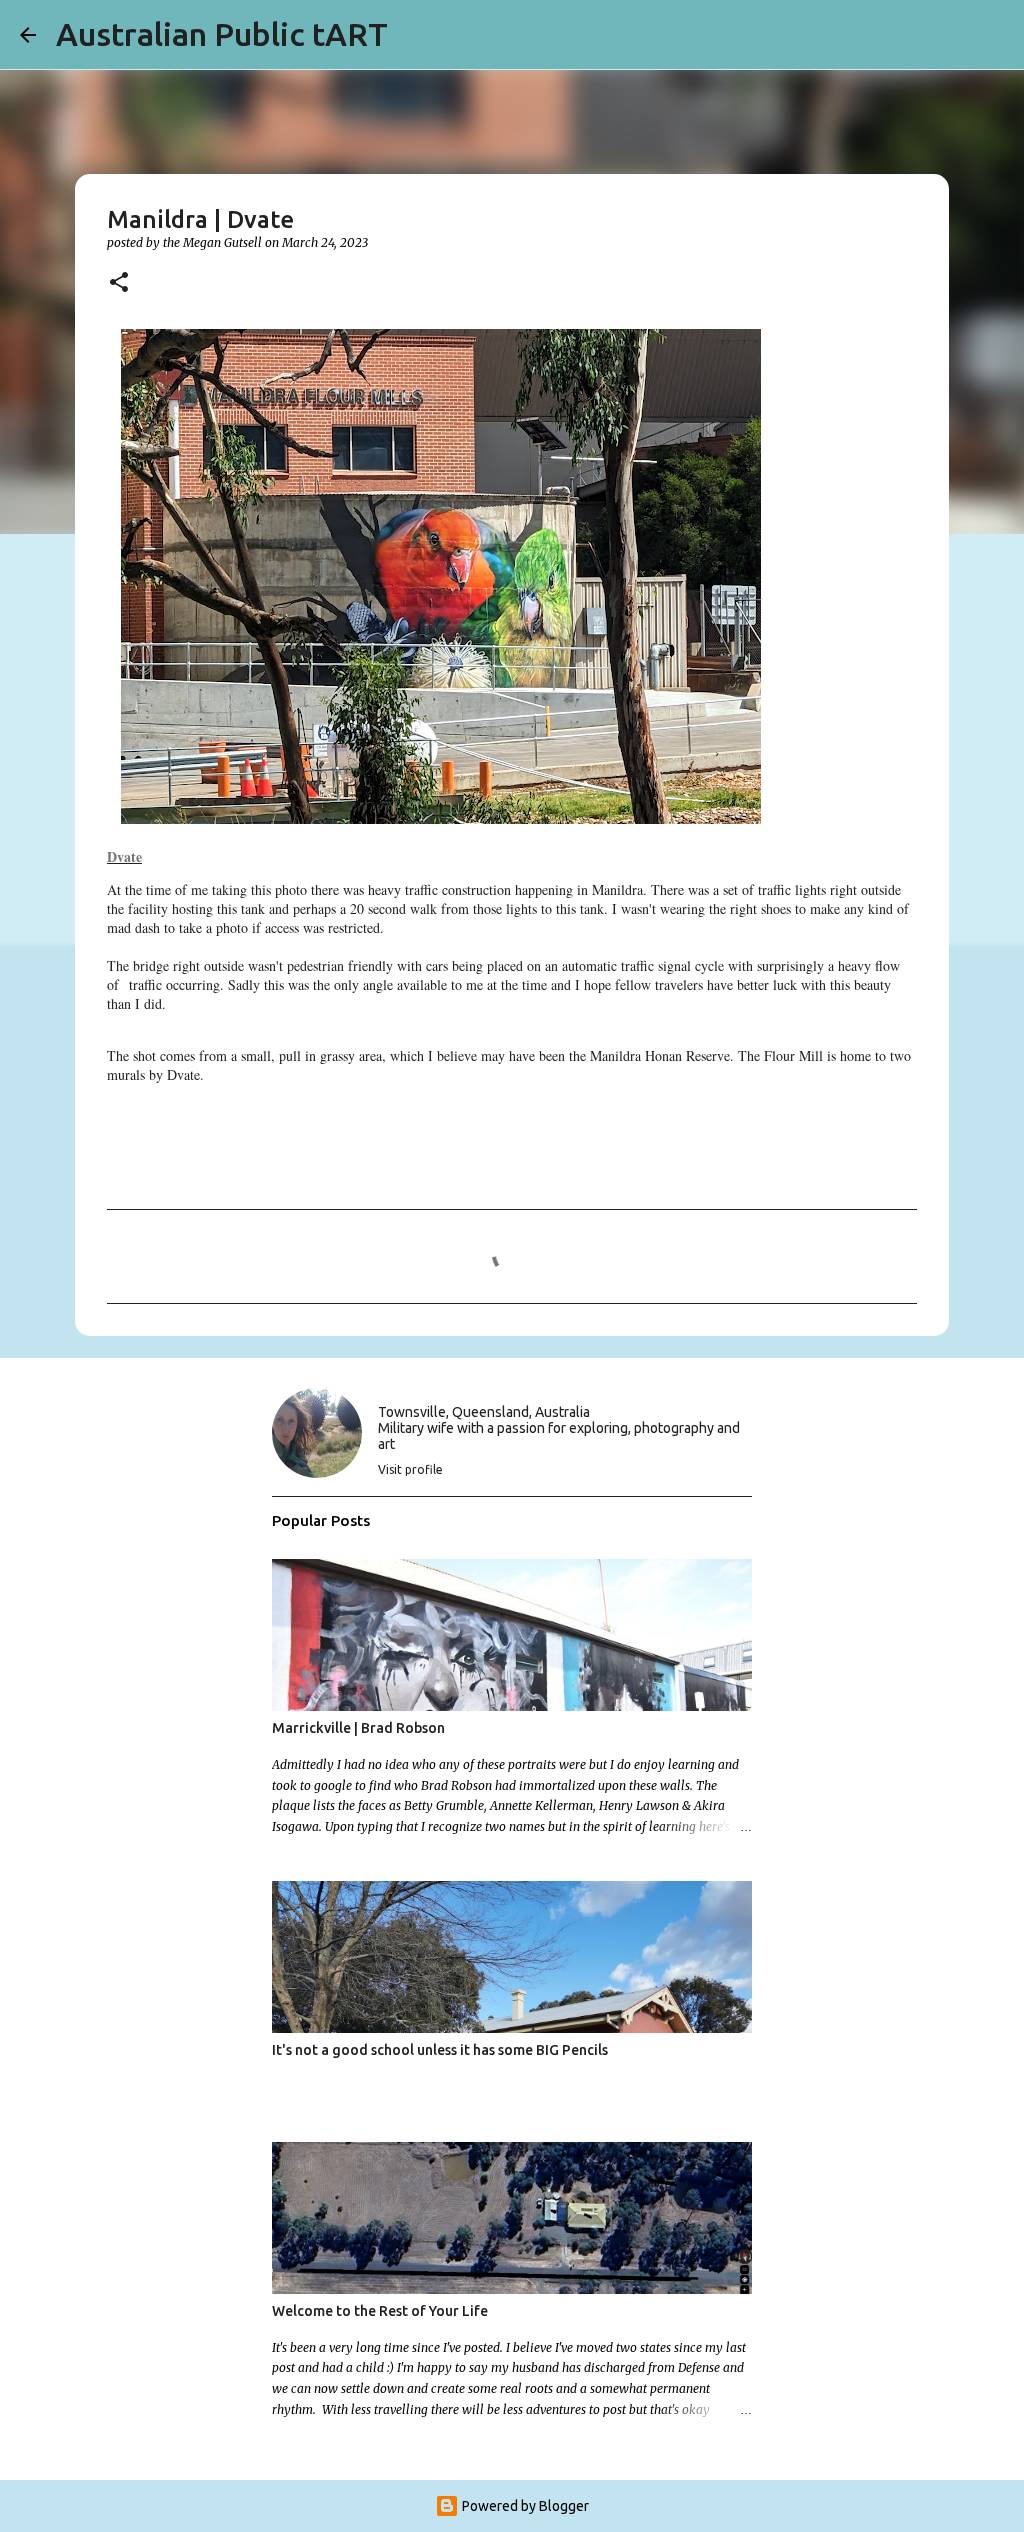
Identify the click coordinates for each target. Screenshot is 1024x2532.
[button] (119, 283)
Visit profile (410, 1469)
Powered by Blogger (524, 2506)
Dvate (124, 856)
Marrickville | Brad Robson (358, 1728)
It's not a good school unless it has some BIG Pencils (440, 2050)
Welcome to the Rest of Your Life (380, 2311)
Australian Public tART (222, 34)
